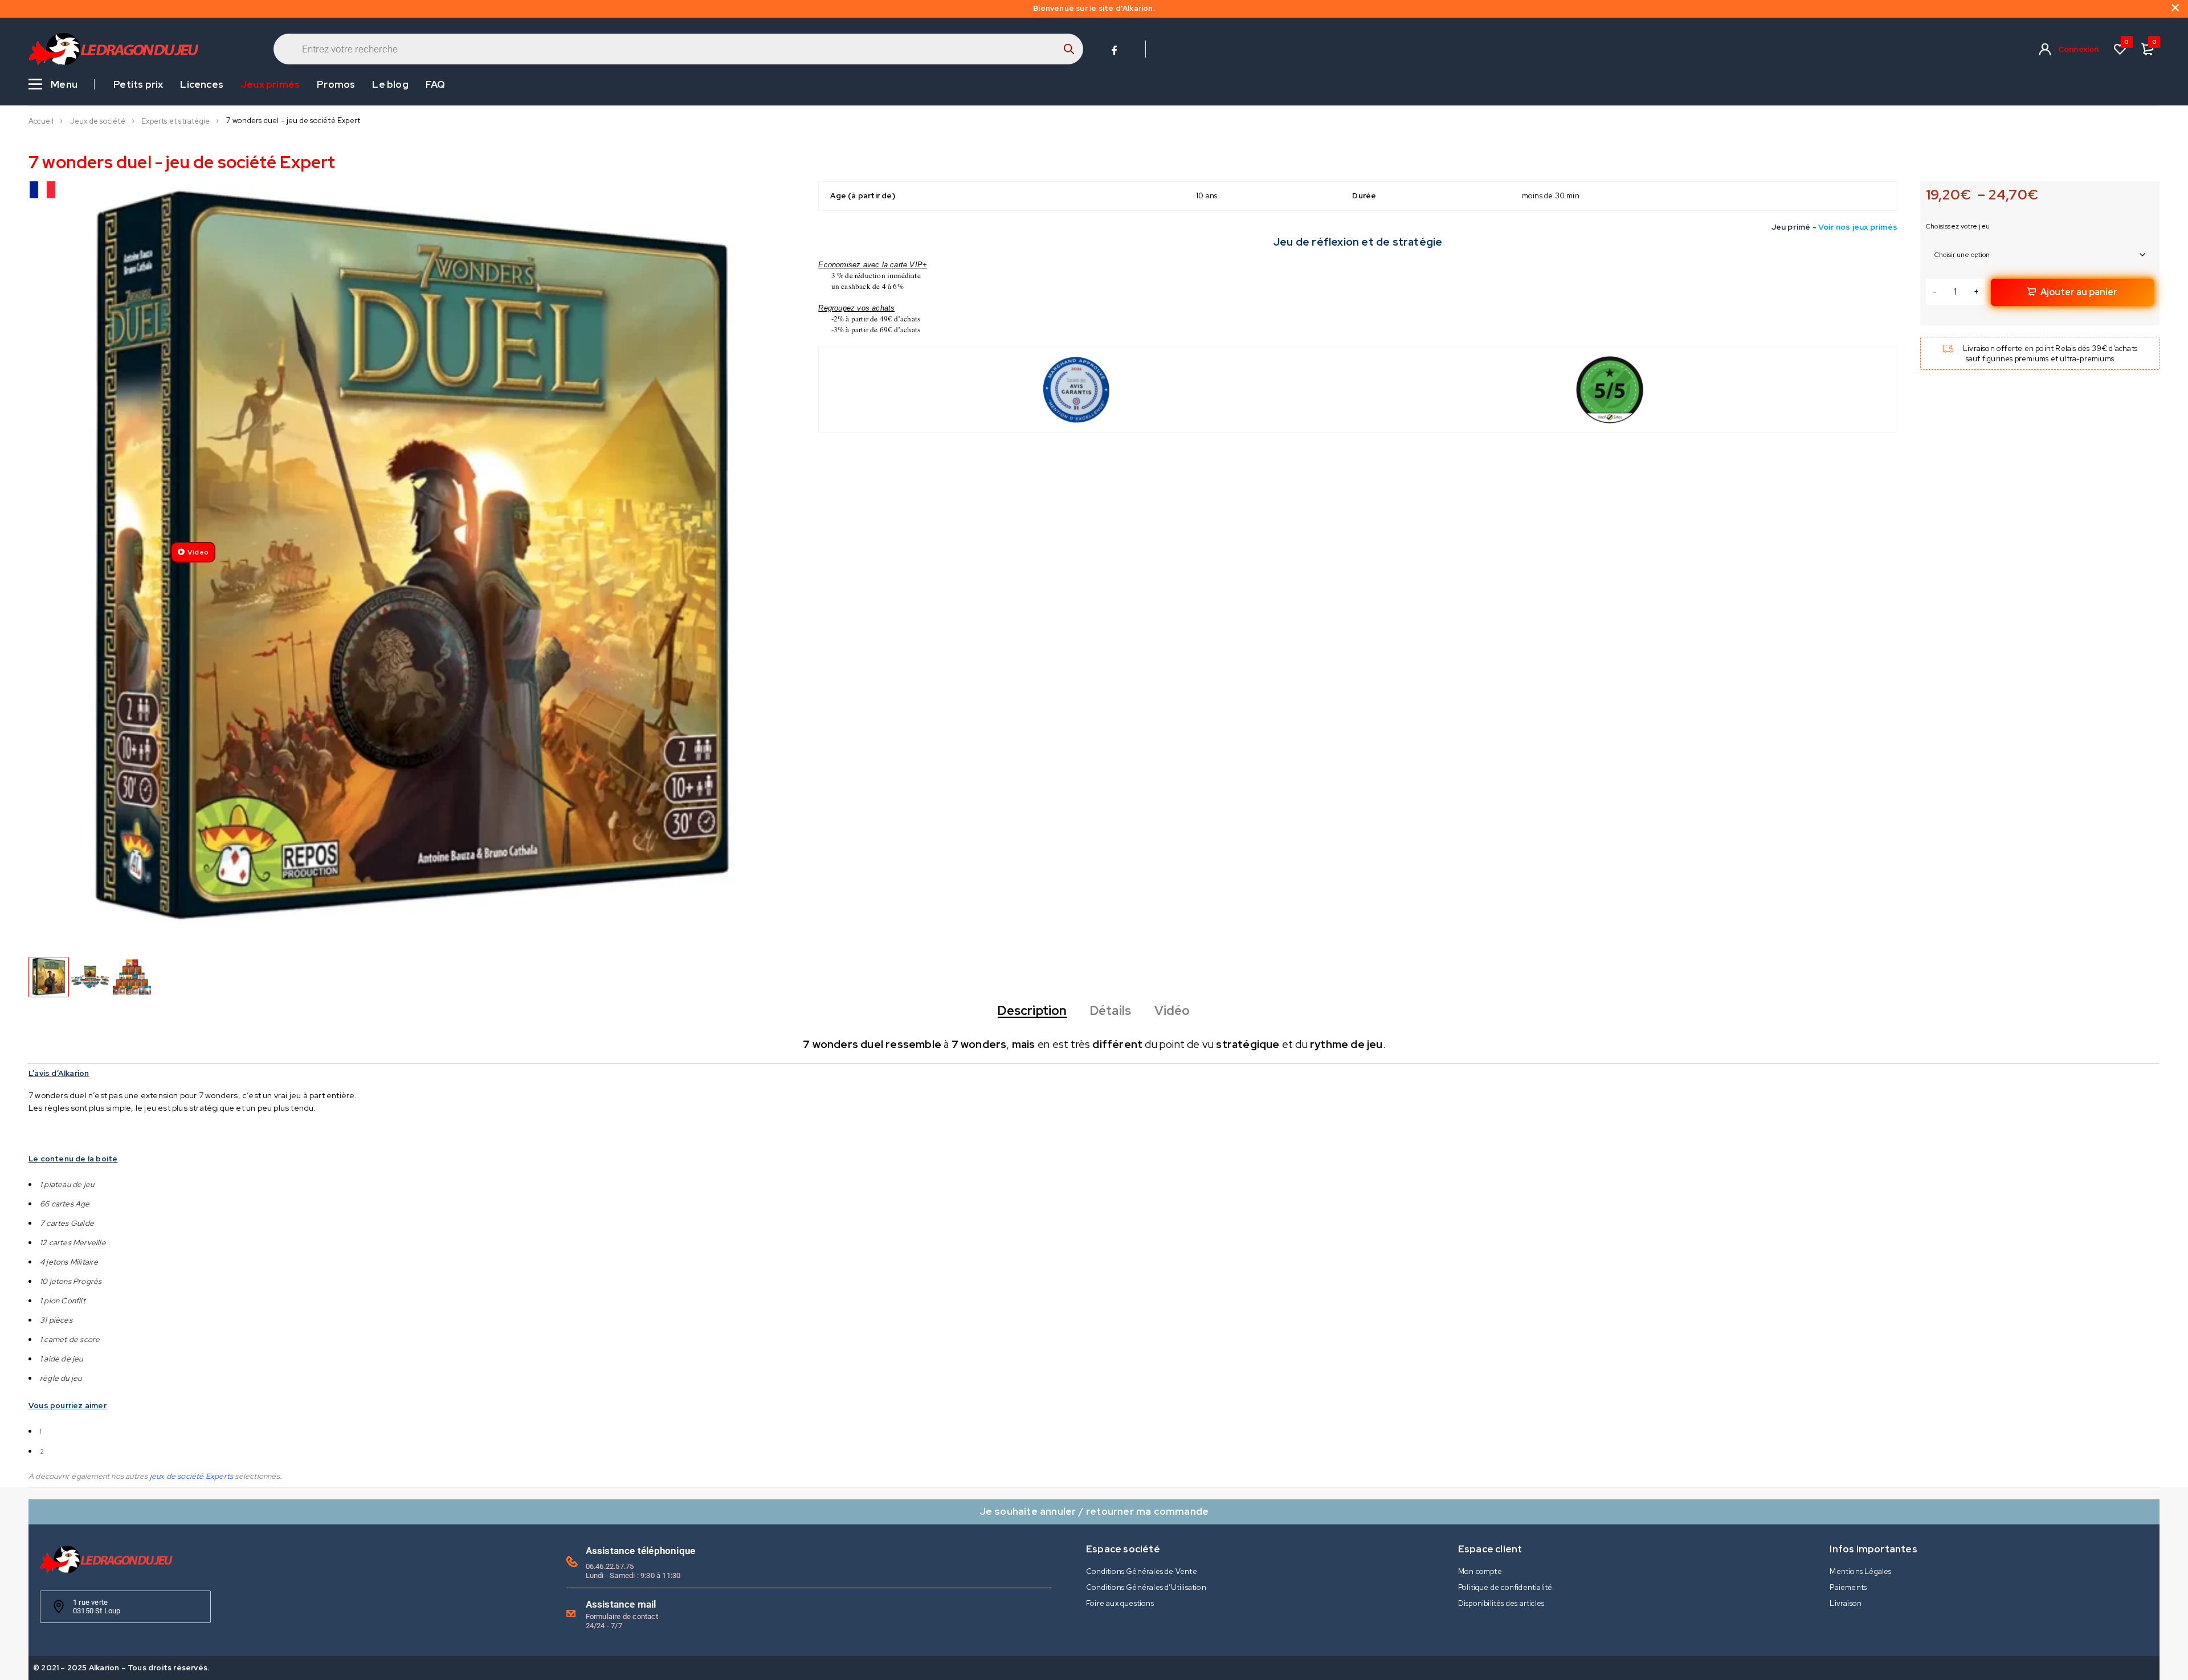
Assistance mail (621, 1604)
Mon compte (1480, 1571)
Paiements (1848, 1587)
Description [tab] (1032, 1011)
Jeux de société (98, 121)
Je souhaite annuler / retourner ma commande (1094, 1511)
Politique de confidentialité (1505, 1587)
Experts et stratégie (175, 121)
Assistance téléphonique (641, 1551)
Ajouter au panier (2079, 292)
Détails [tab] (1111, 1011)
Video (198, 552)
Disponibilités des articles (1501, 1603)
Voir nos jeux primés (1858, 227)
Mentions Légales (1860, 1571)
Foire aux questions (1120, 1603)
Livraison (1846, 1603)
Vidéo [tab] (1172, 1011)
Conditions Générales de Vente (1142, 1571)
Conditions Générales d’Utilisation (1146, 1587)
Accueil (41, 121)
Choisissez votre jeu (1958, 226)
